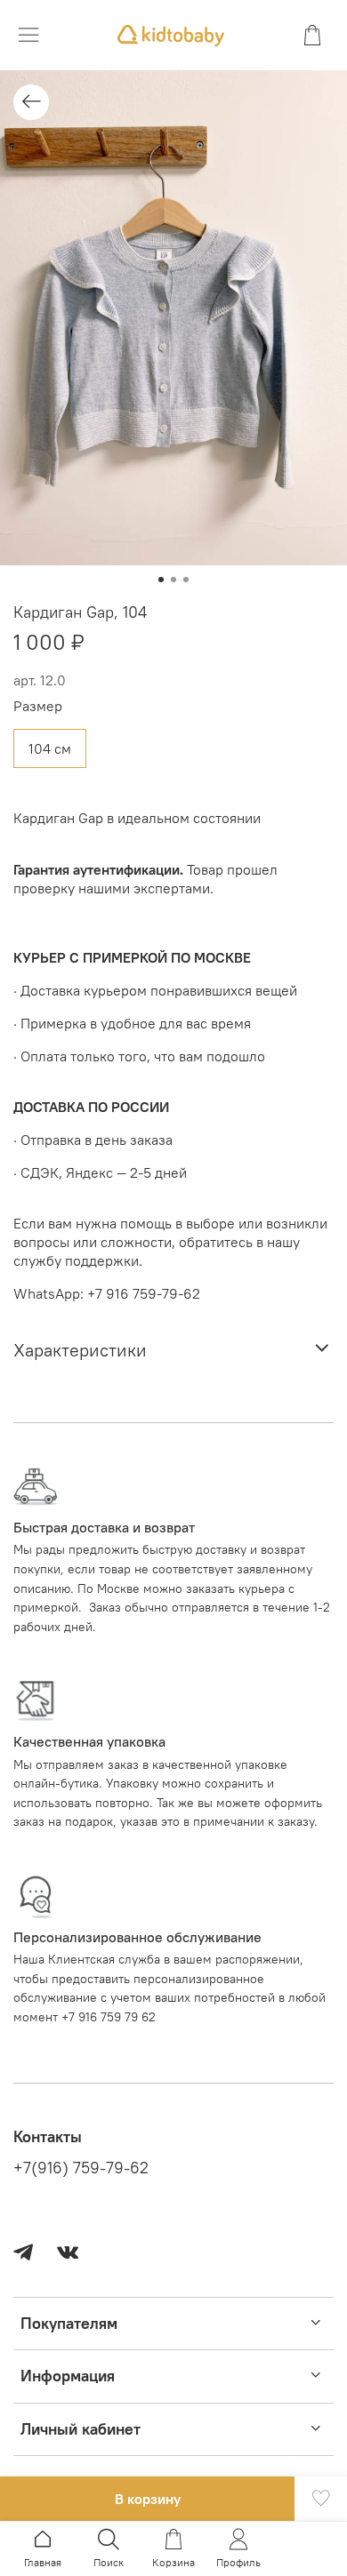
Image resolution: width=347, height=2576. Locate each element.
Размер (38, 706)
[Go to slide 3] (186, 580)
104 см (50, 748)
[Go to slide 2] (173, 580)
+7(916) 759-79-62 (81, 2168)
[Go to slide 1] (161, 580)
